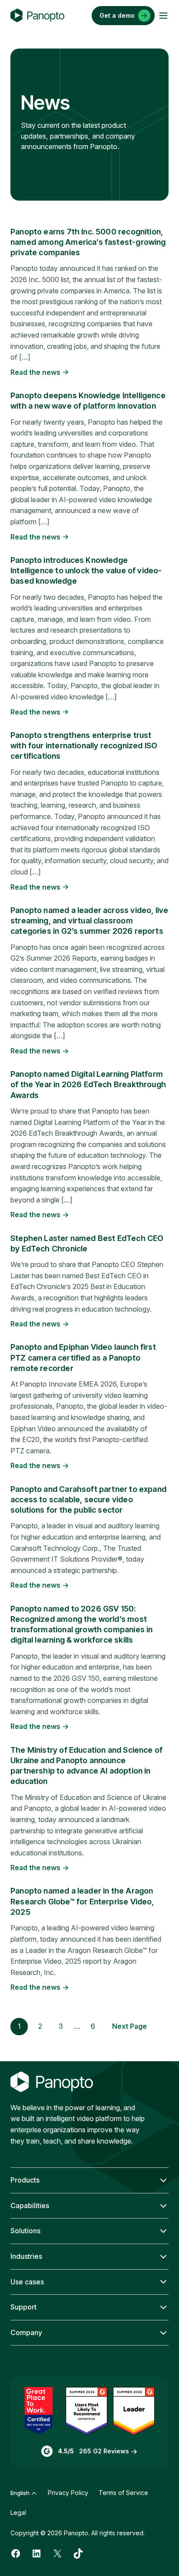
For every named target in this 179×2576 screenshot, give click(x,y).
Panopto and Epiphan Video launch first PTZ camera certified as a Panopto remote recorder (83, 1358)
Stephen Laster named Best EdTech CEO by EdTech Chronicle (87, 1243)
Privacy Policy (68, 2493)
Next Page (129, 2026)
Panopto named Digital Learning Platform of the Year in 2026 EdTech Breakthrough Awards (88, 1085)
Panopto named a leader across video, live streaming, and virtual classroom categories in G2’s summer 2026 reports (89, 921)
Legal (18, 2513)
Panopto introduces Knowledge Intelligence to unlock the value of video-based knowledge (86, 571)
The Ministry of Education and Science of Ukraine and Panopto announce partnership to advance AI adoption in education (86, 1766)
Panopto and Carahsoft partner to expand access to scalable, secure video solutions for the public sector (88, 1500)
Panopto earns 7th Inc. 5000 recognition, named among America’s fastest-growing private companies (88, 242)
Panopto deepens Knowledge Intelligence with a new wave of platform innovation (88, 401)
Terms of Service (123, 2493)
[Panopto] (37, 16)
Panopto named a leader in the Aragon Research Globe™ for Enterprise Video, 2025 (82, 1901)
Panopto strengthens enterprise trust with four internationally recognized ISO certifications (84, 746)
